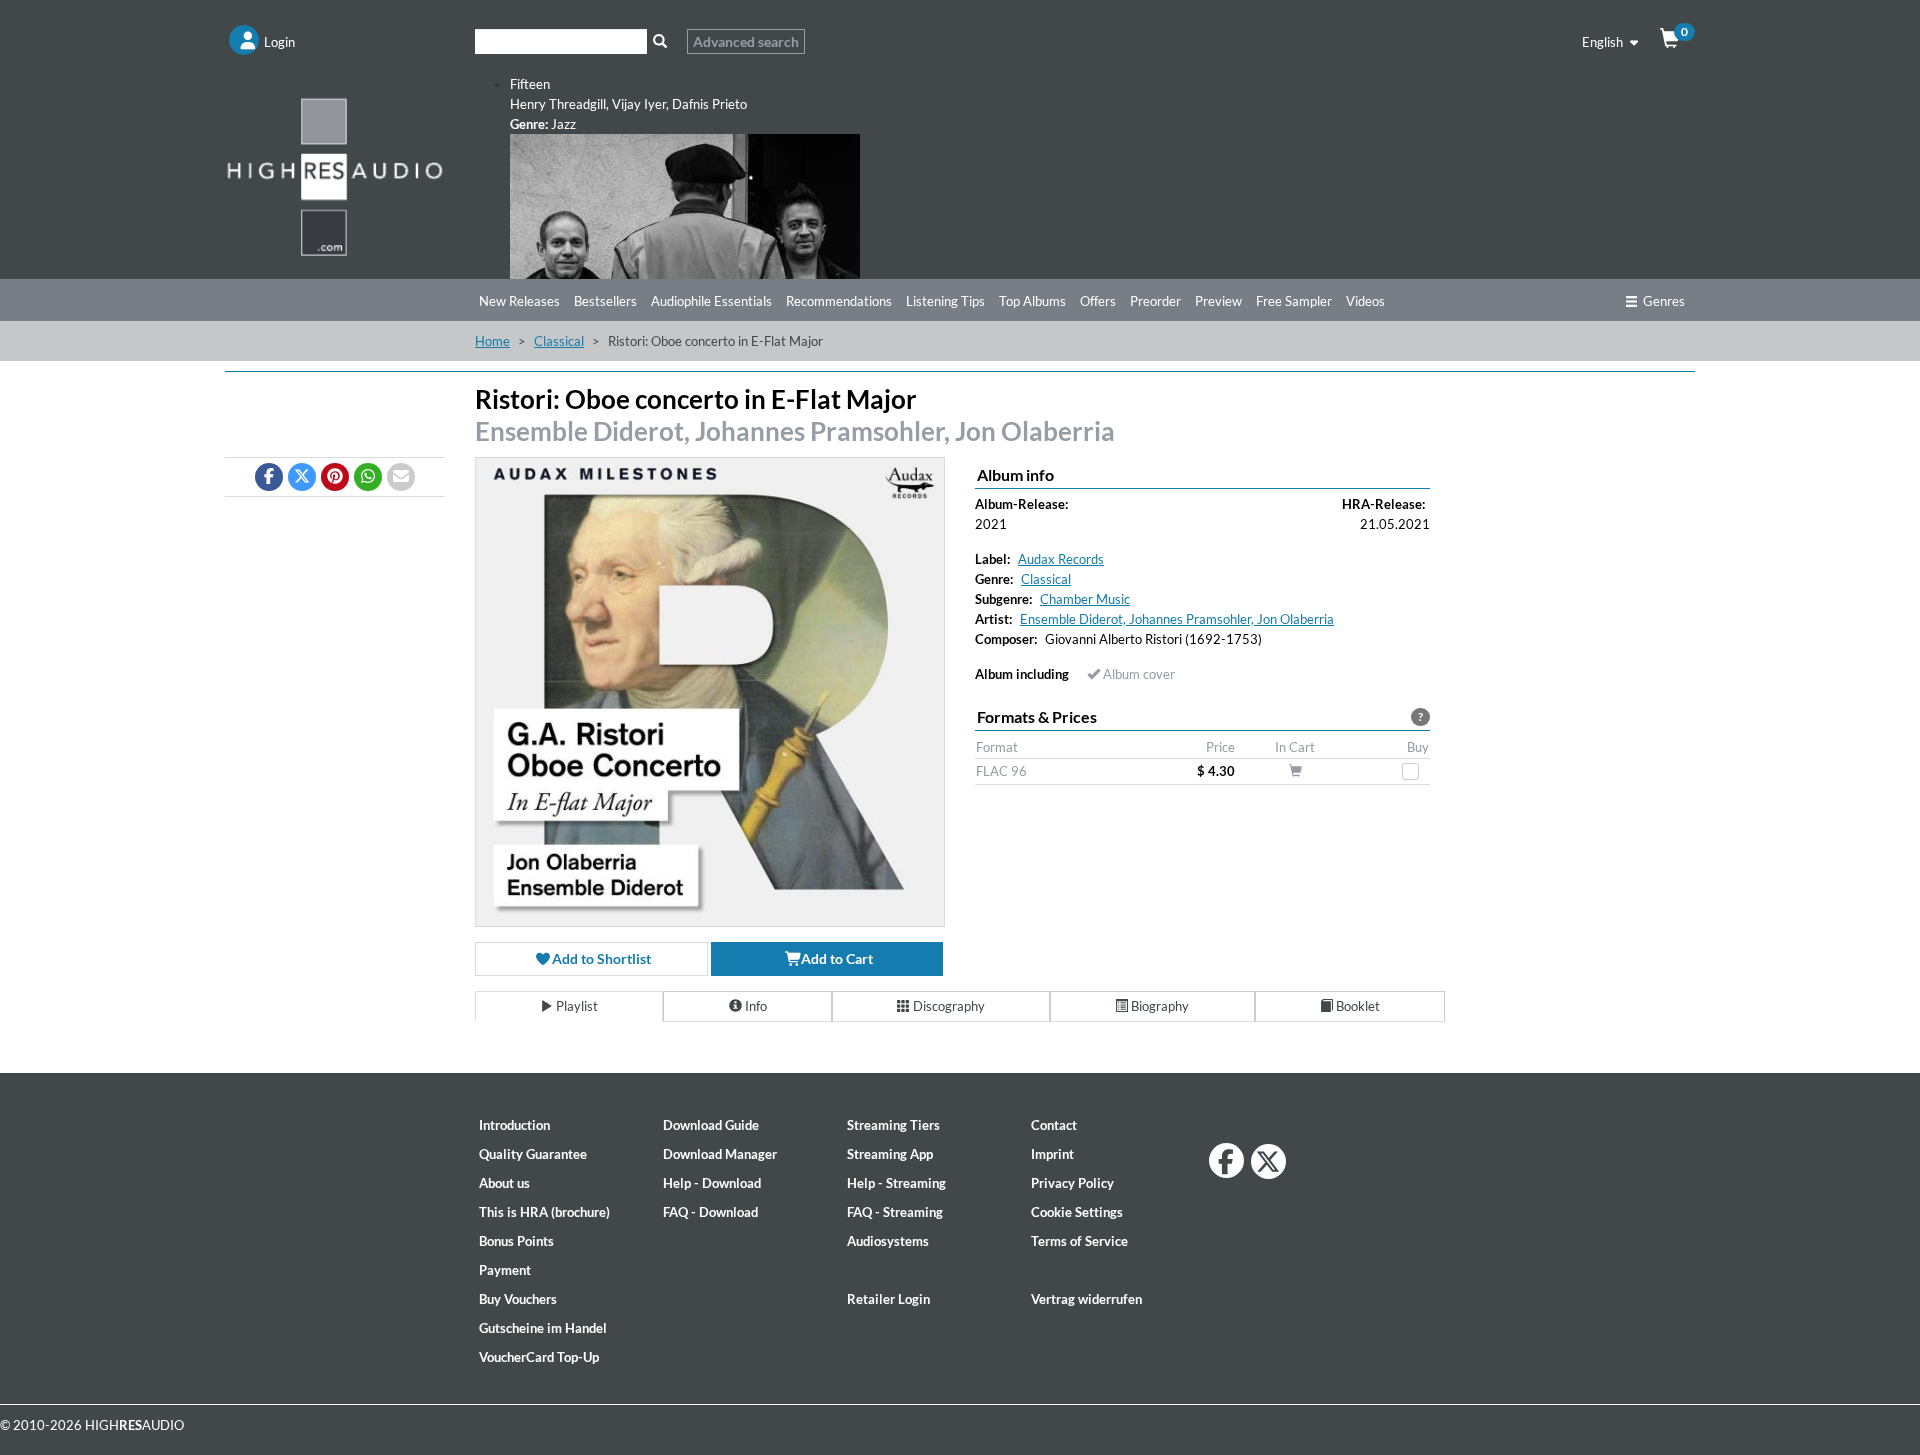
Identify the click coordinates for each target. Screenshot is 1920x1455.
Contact (1054, 1125)
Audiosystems (888, 1241)
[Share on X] (302, 477)
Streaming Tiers (893, 1125)
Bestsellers (605, 301)
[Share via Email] (401, 477)
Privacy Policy (1072, 1183)
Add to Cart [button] (835, 958)
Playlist (575, 1006)
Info (754, 1006)
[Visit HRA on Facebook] (1226, 1160)
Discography (947, 1006)
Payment (505, 1270)
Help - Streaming (896, 1183)
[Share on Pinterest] (335, 477)
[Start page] (335, 176)
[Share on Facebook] (269, 477)
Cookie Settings (1077, 1212)
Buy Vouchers (518, 1299)
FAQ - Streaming (895, 1212)
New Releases (519, 301)
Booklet (1356, 1006)
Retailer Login (888, 1299)
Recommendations (839, 301)
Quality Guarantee (533, 1154)
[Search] (659, 41)
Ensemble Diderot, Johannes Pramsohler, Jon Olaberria (795, 431)
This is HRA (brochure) (544, 1212)
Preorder (1155, 301)
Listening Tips (945, 301)
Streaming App (890, 1154)
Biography (1158, 1006)
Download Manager (720, 1154)
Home (492, 341)
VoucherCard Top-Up (539, 1357)
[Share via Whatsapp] (368, 477)
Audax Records (1061, 559)
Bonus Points (516, 1241)
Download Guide (711, 1125)
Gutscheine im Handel (543, 1328)
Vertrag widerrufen (1086, 1299)
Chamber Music (1085, 599)
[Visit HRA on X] (1268, 1161)
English (1604, 42)
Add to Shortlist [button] (600, 958)
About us (504, 1183)
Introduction (514, 1125)
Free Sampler (1294, 301)
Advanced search (746, 41)
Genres (1664, 301)
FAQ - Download (710, 1212)
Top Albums (1032, 301)
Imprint (1052, 1154)
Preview (1218, 301)
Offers (1098, 301)
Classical (559, 341)
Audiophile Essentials (711, 301)
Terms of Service (1079, 1241)
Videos (1365, 301)
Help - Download (712, 1183)
